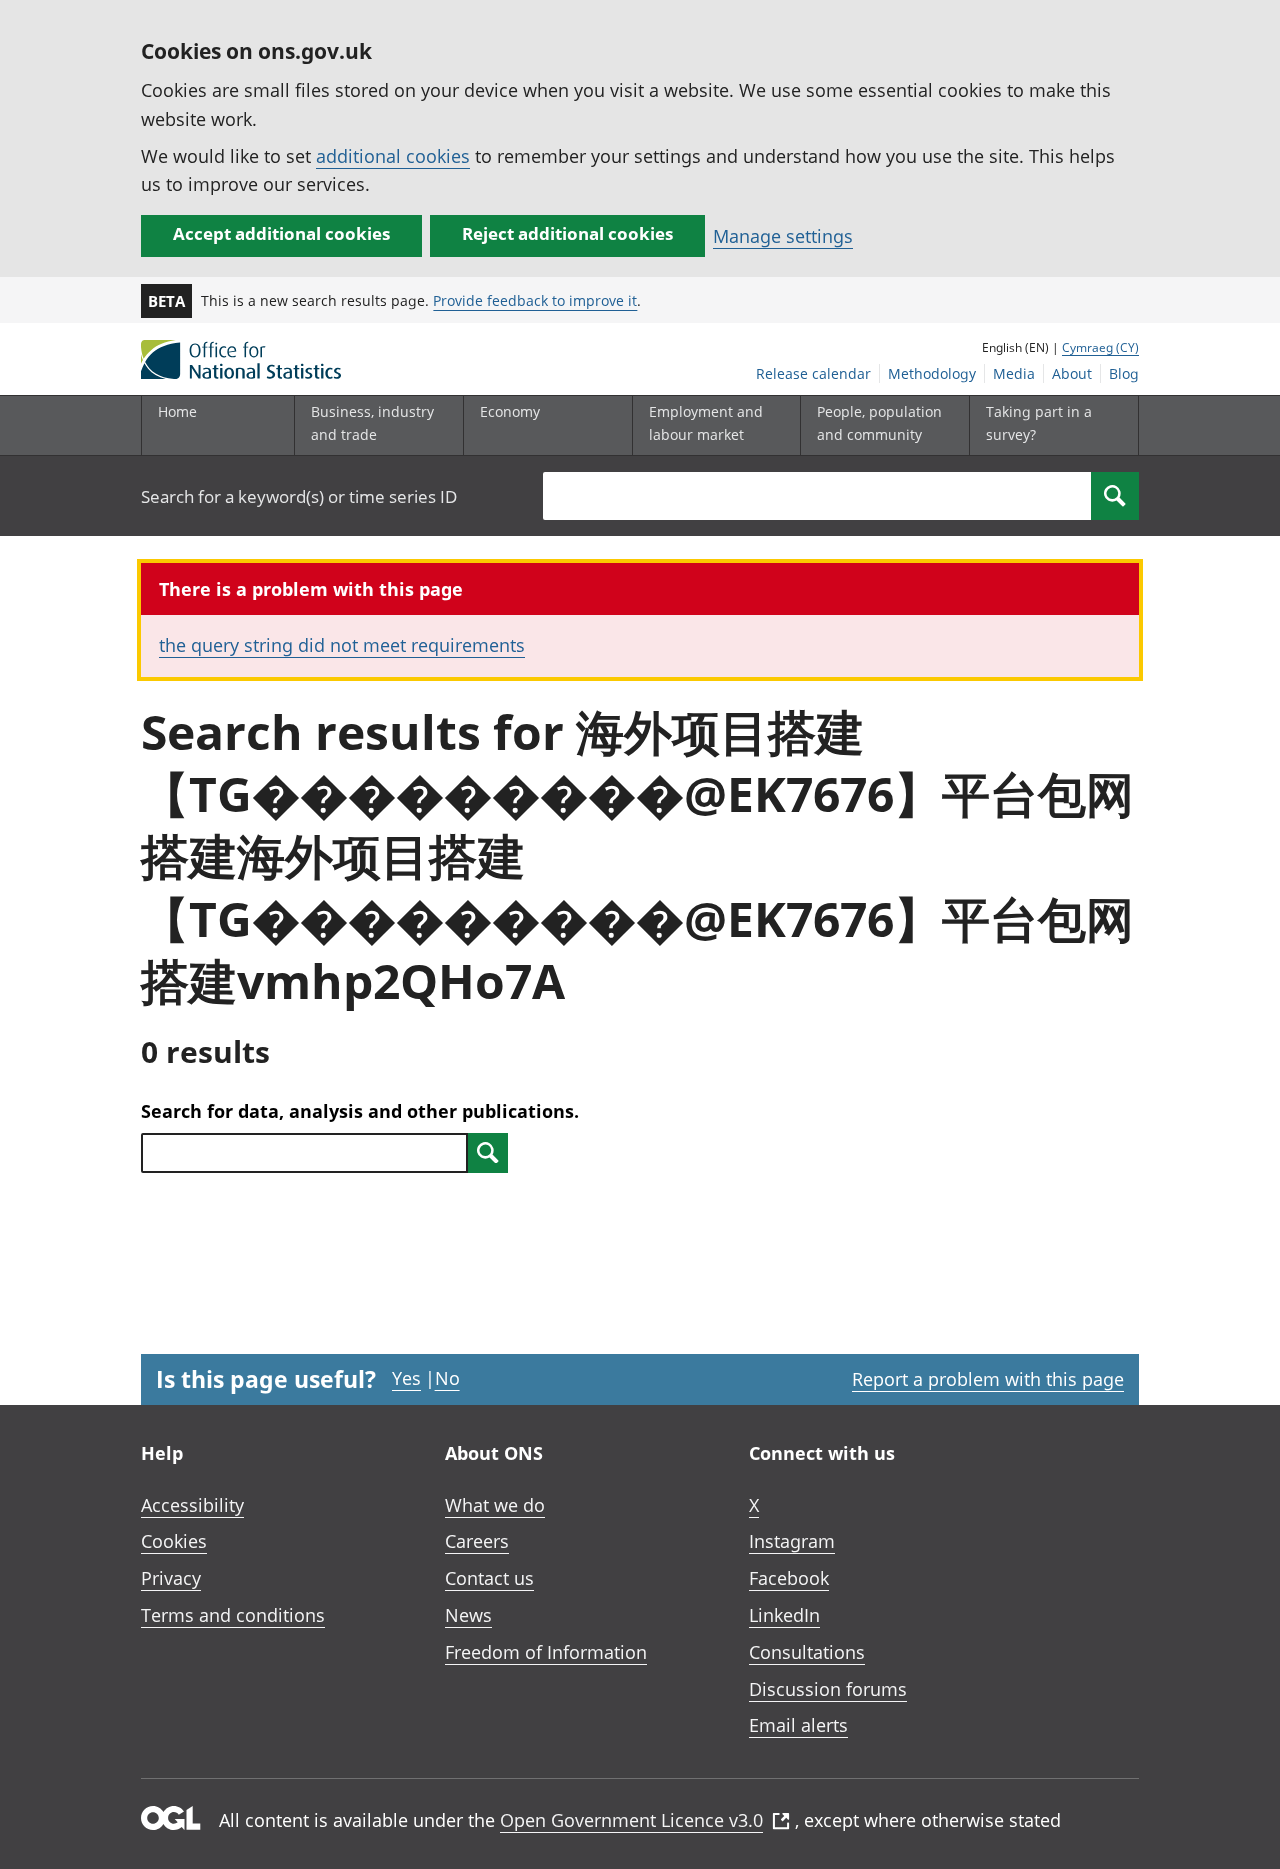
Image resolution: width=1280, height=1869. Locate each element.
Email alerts (798, 1725)
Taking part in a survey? (1039, 422)
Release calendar (813, 373)
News (468, 1615)
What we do (495, 1505)
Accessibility (192, 1505)
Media (1014, 373)
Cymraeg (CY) (1100, 347)
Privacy (171, 1578)
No (447, 1378)
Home (177, 411)
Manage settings (783, 236)
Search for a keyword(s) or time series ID (299, 496)
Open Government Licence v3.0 (631, 1820)
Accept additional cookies (281, 233)
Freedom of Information (546, 1652)
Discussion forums (828, 1689)
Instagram (792, 1541)
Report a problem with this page (988, 1379)
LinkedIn (784, 1615)
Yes (406, 1378)
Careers (477, 1541)
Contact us (489, 1578)
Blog (1124, 373)
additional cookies (393, 156)
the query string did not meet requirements (342, 645)
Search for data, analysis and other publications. (360, 1111)
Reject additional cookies (567, 233)
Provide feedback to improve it (535, 300)
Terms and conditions (233, 1615)
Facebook (789, 1578)
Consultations (807, 1652)
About (1072, 373)
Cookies (174, 1541)
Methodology (932, 373)
